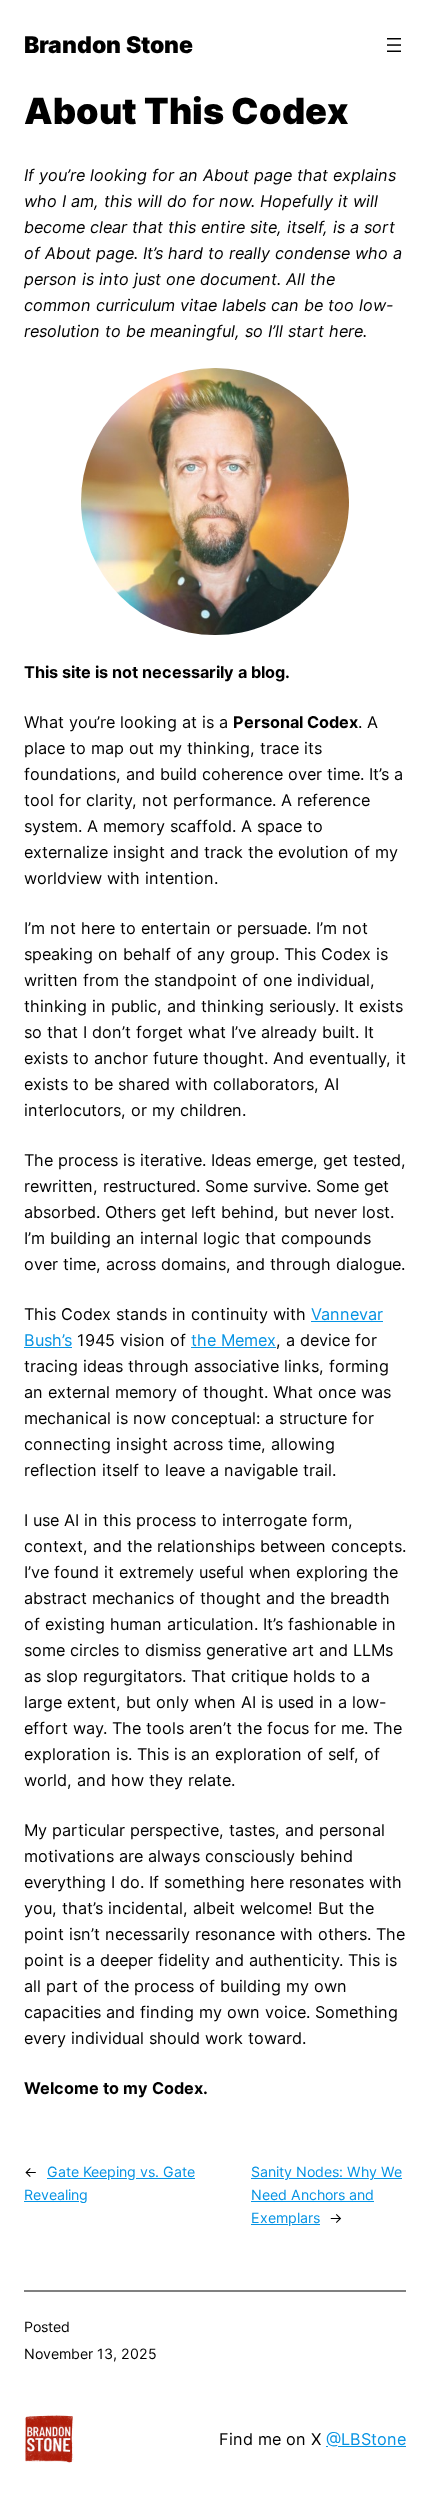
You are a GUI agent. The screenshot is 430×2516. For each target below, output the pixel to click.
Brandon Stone (108, 45)
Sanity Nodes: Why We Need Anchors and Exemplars (326, 2194)
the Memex (233, 1340)
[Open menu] (394, 45)
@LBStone (366, 2439)
